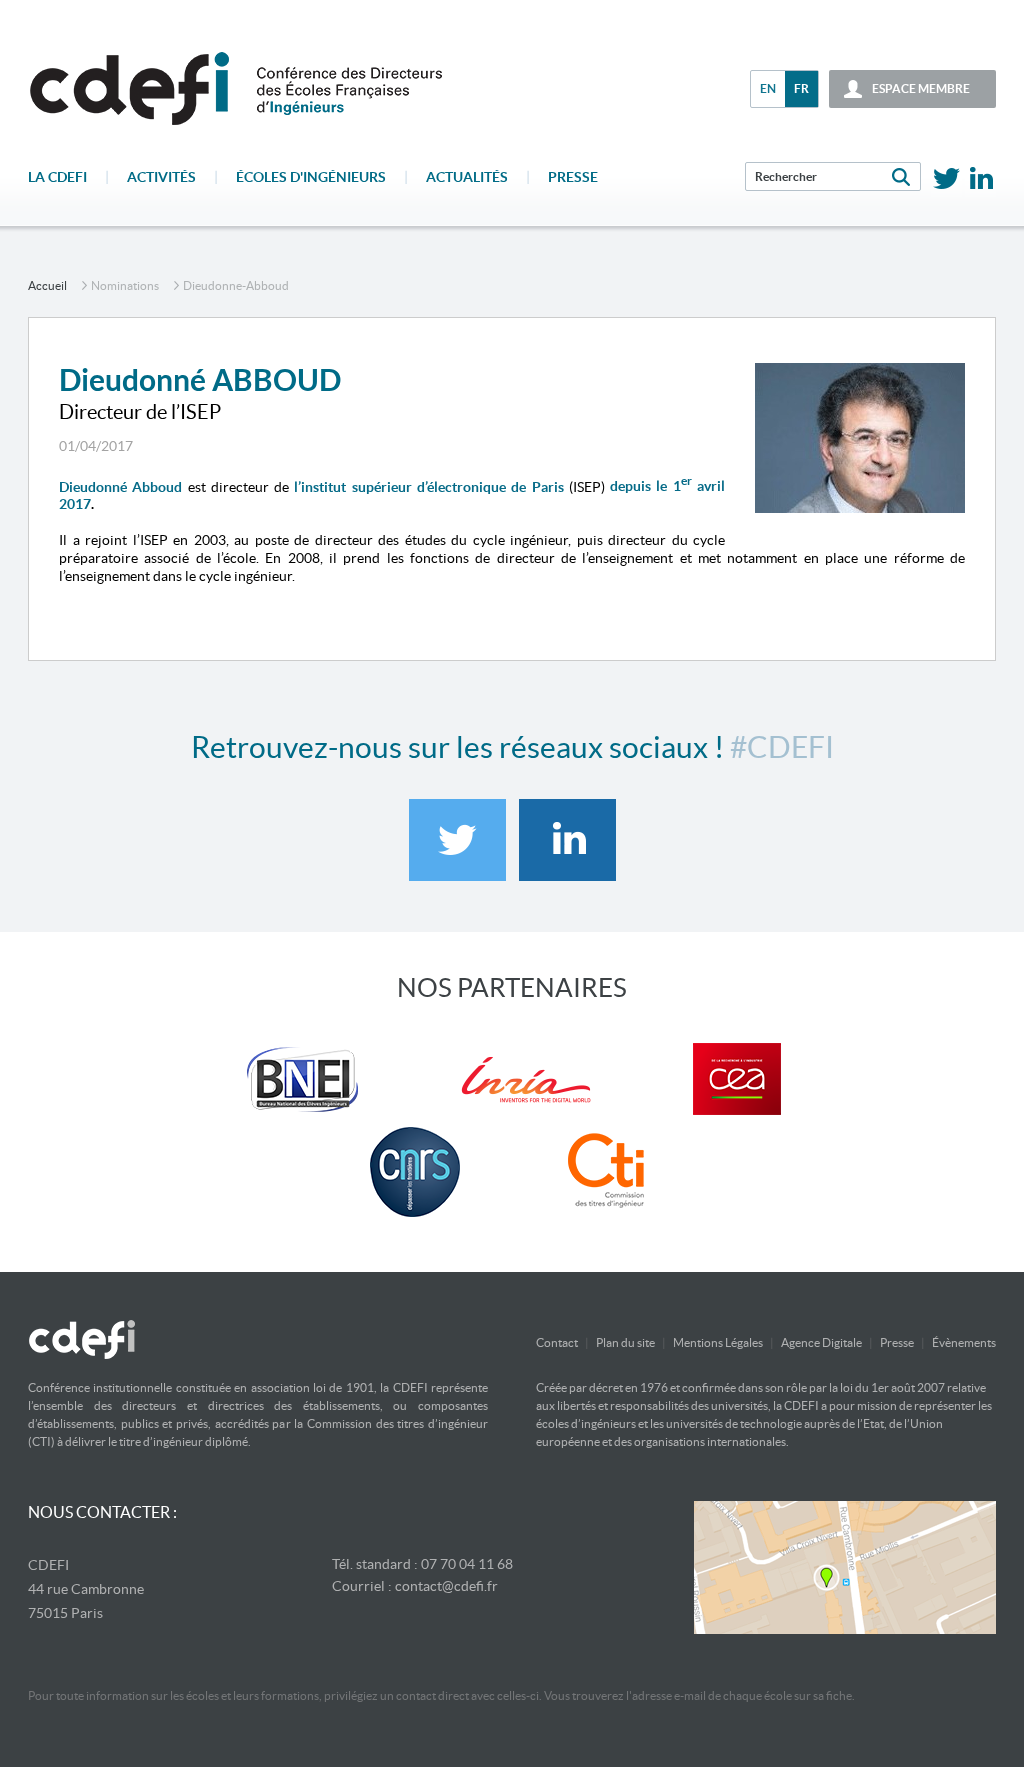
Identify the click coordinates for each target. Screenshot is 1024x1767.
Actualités (467, 177)
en (768, 88)
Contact (557, 1342)
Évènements (964, 1342)
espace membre (921, 88)
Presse (573, 177)
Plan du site (625, 1342)
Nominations (125, 285)
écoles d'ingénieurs (311, 177)
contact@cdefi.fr (446, 1586)
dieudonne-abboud (236, 285)
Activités (161, 177)
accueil (47, 285)
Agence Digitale (821, 1342)
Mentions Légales (718, 1342)
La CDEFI (57, 177)
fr (801, 88)
